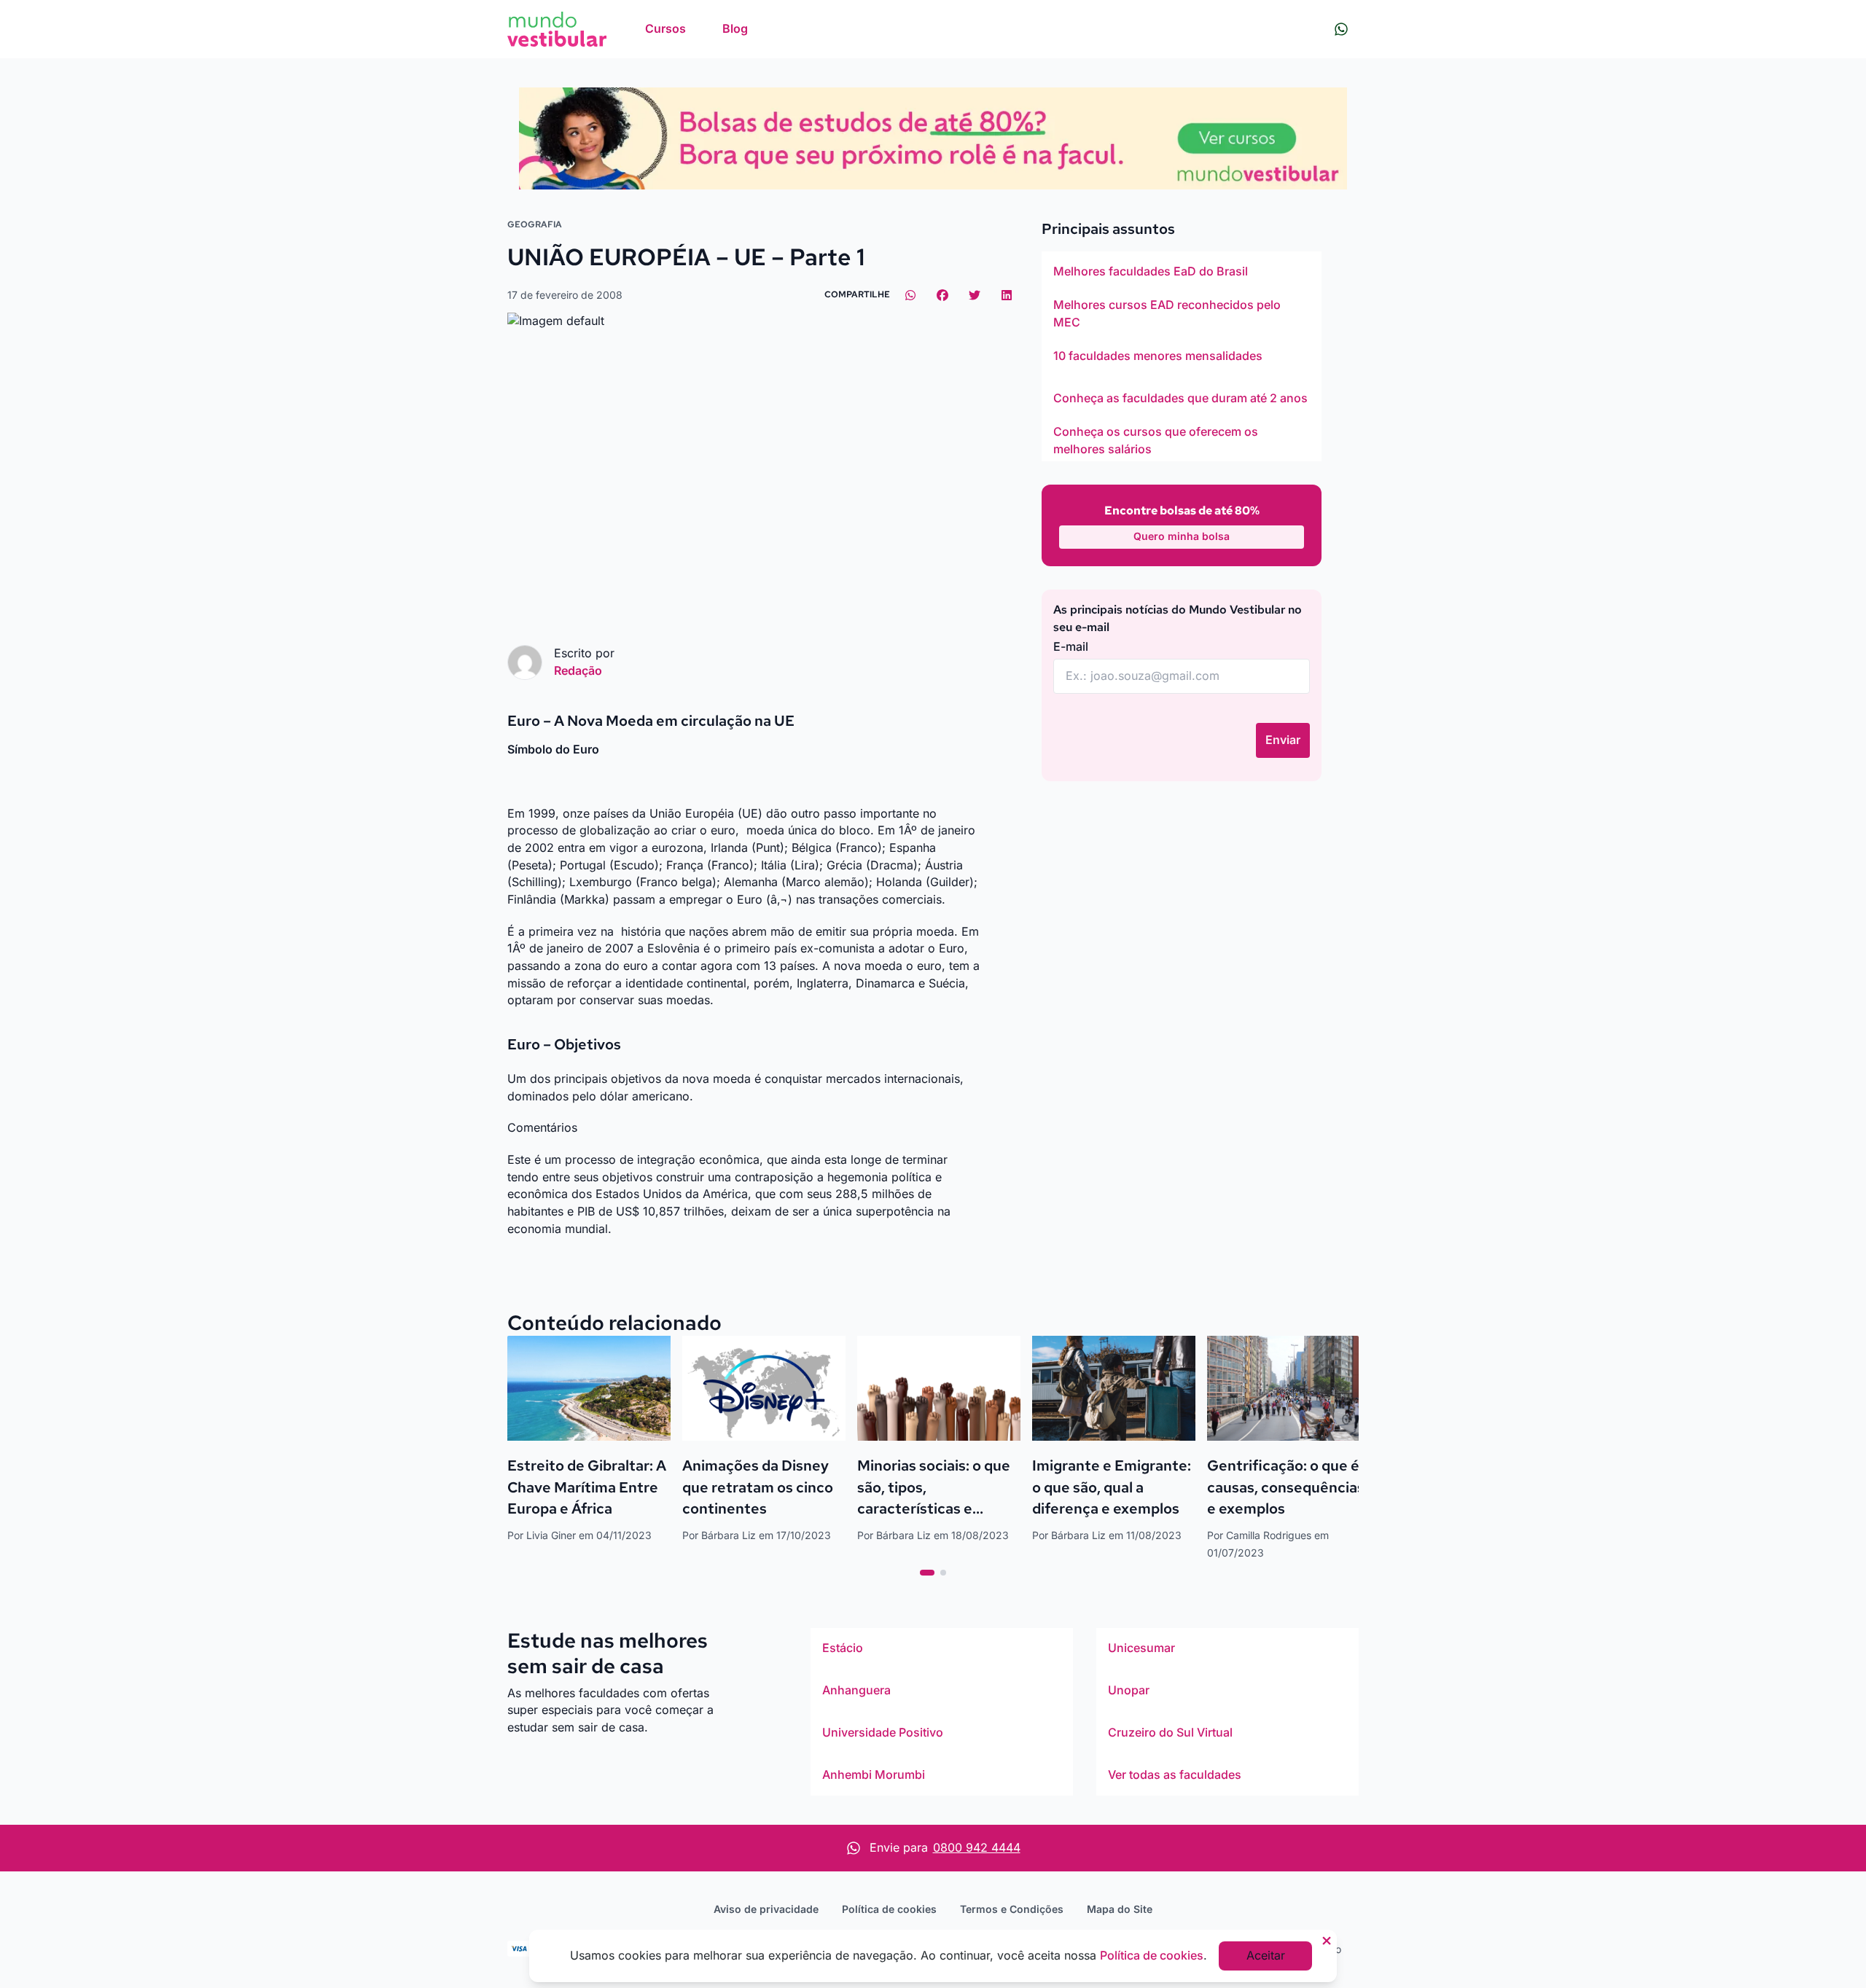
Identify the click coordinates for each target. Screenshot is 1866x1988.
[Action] (933, 138)
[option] (1182, 272)
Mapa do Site (1120, 1909)
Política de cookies (889, 1909)
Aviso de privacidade (766, 1909)
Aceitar (1266, 1955)
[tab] (927, 1573)
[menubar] (696, 29)
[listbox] (1182, 356)
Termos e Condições (1012, 1909)
